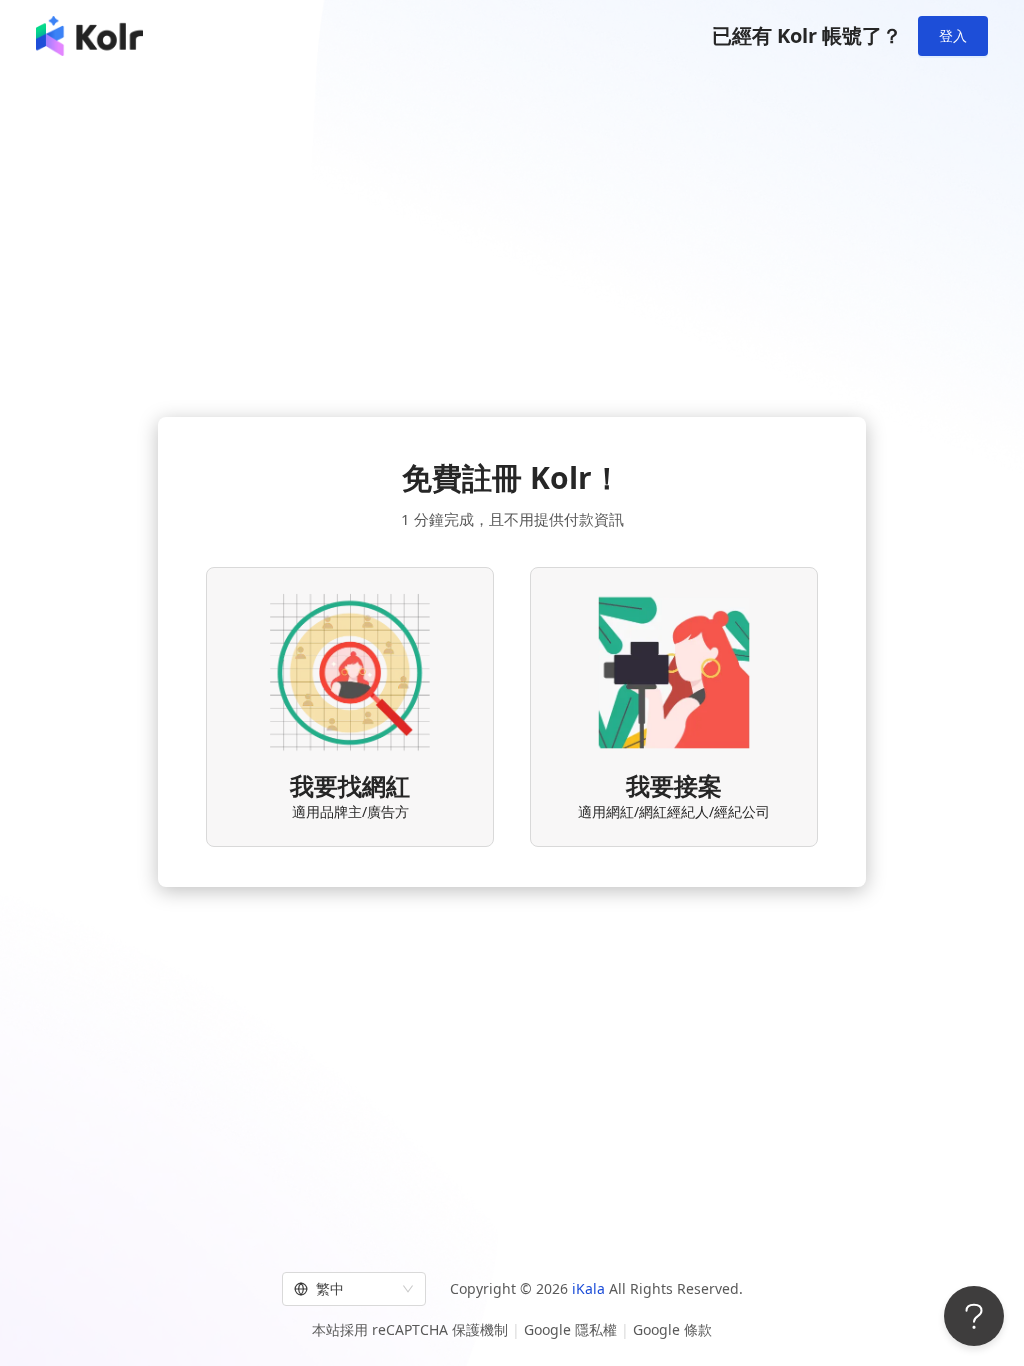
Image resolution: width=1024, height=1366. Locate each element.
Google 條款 (672, 1329)
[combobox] (345, 1289)
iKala (588, 1288)
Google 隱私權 (570, 1329)
